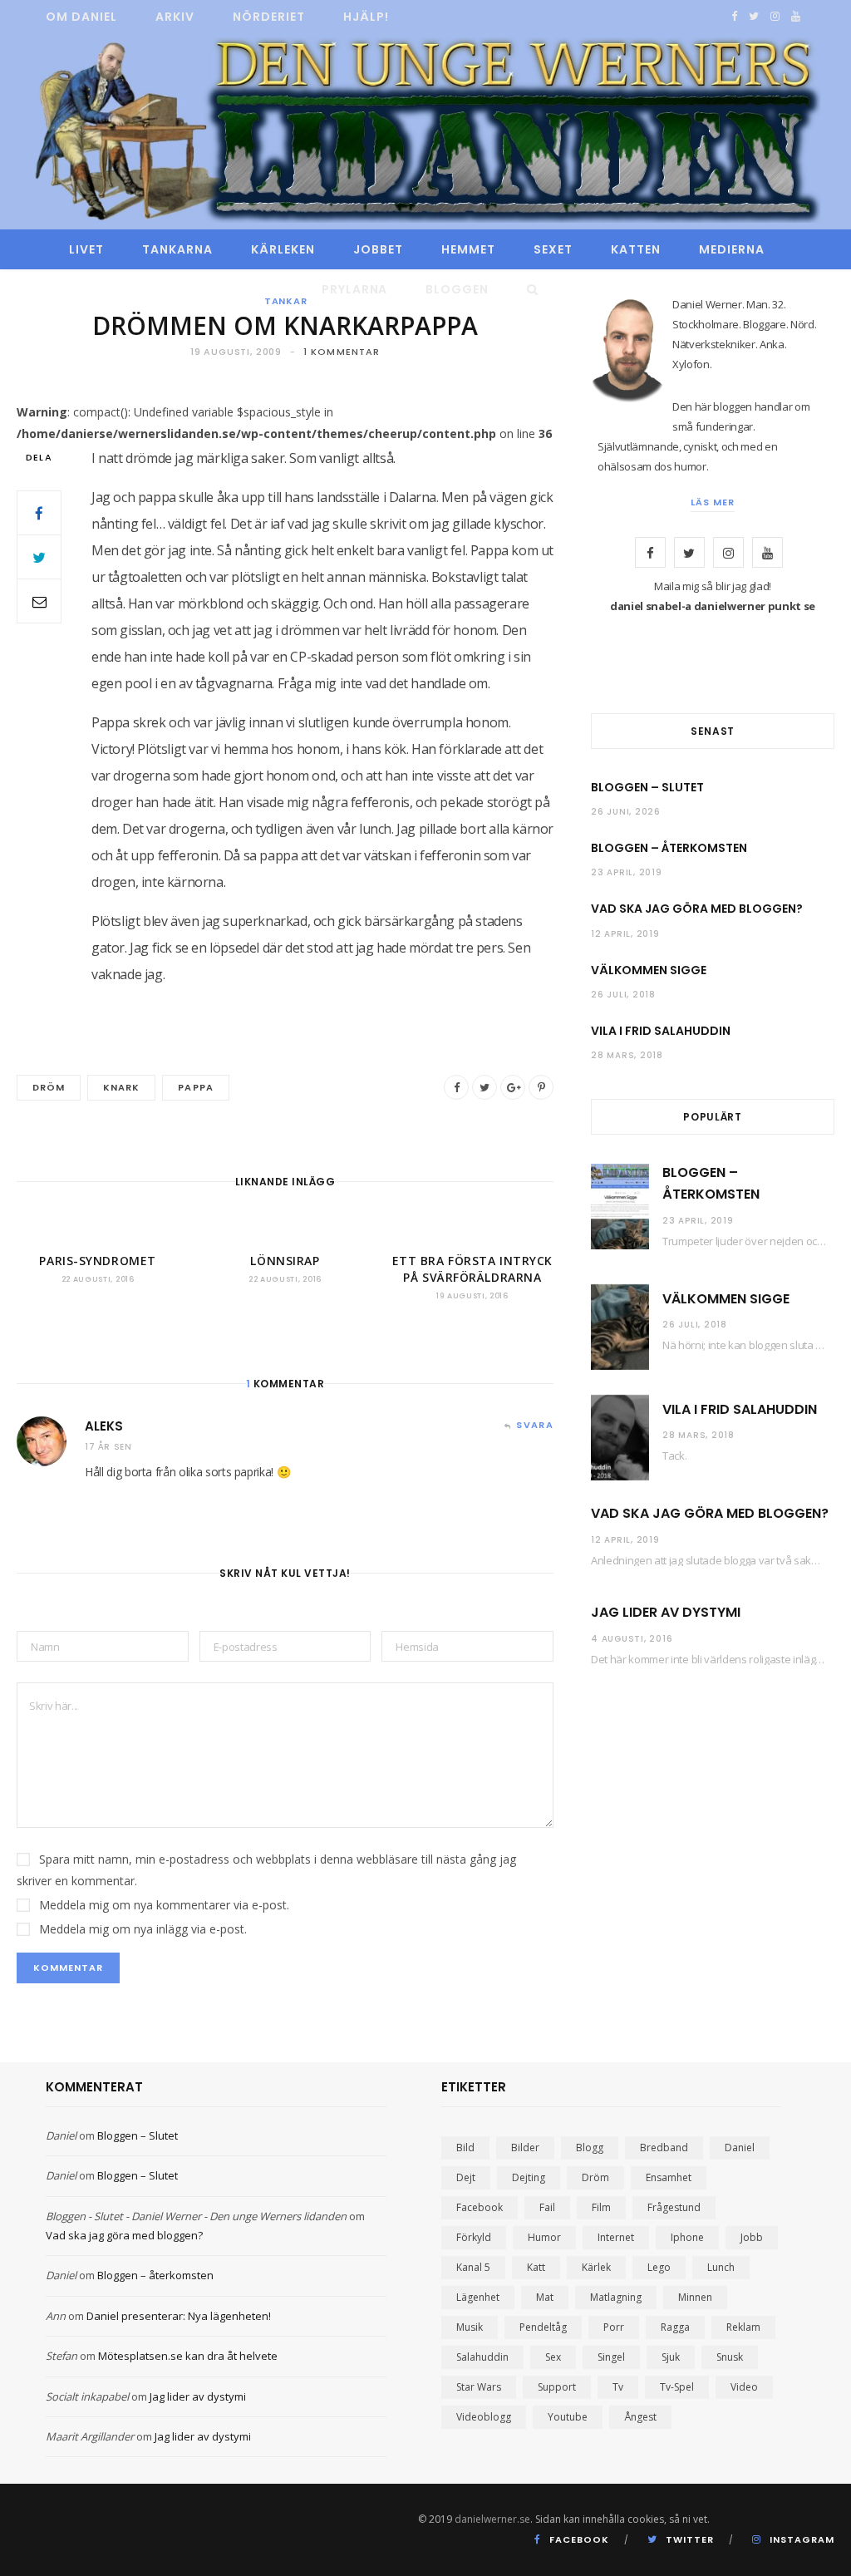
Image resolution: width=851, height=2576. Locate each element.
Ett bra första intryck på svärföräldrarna (472, 1269)
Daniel (61, 2135)
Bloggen (457, 289)
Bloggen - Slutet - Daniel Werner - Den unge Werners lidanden (196, 2216)
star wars (479, 2387)
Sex (553, 2357)
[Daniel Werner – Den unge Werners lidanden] (425, 132)
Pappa (195, 1087)
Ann (56, 2316)
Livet (86, 249)
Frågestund (674, 2207)
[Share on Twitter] (39, 557)
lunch (721, 2267)
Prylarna (355, 289)
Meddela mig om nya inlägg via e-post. (143, 1929)
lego (659, 2267)
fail (547, 2207)
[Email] (39, 601)
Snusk (730, 2357)
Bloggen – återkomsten (669, 848)
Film (601, 2207)
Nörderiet (269, 17)
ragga (675, 2327)
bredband (664, 2147)
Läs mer (713, 502)
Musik (470, 2327)
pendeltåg (543, 2327)
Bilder (525, 2147)
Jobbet (378, 249)
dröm (49, 1087)
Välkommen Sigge (649, 970)
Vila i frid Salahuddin (661, 1031)
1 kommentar (342, 352)
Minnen (695, 2297)
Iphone (687, 2237)
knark (121, 1087)
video (744, 2387)
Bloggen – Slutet (647, 787)
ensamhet (669, 2177)
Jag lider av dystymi (666, 1612)
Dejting (529, 2177)
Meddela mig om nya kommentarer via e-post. (164, 1905)
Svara (535, 1425)
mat (545, 2297)
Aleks (104, 1426)
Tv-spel (677, 2387)
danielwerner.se (492, 2519)
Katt (536, 2267)
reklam (743, 2327)
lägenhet (478, 2297)
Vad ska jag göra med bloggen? (697, 909)
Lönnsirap (285, 1261)
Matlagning (616, 2297)
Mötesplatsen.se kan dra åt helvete (188, 2356)
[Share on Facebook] (39, 513)
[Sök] (528, 289)
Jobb (752, 2237)
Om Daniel (81, 17)
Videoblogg (484, 2417)
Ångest (640, 2417)
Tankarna (177, 249)
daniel (740, 2147)
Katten (636, 249)
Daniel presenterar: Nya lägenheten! (179, 2316)
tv (618, 2387)
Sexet (553, 249)
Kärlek (596, 2267)
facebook (480, 2207)
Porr (614, 2327)
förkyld (474, 2237)
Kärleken (283, 249)
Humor (544, 2237)
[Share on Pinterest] (541, 1087)
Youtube (568, 2417)
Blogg (590, 2147)
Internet (616, 2237)
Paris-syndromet (97, 1261)
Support (557, 2387)
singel (611, 2357)
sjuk (671, 2357)
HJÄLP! (366, 17)
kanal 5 (473, 2267)
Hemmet (468, 249)
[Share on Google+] (513, 1087)
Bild (465, 2147)
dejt (466, 2177)
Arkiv (175, 17)
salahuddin (482, 2357)
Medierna (732, 249)
